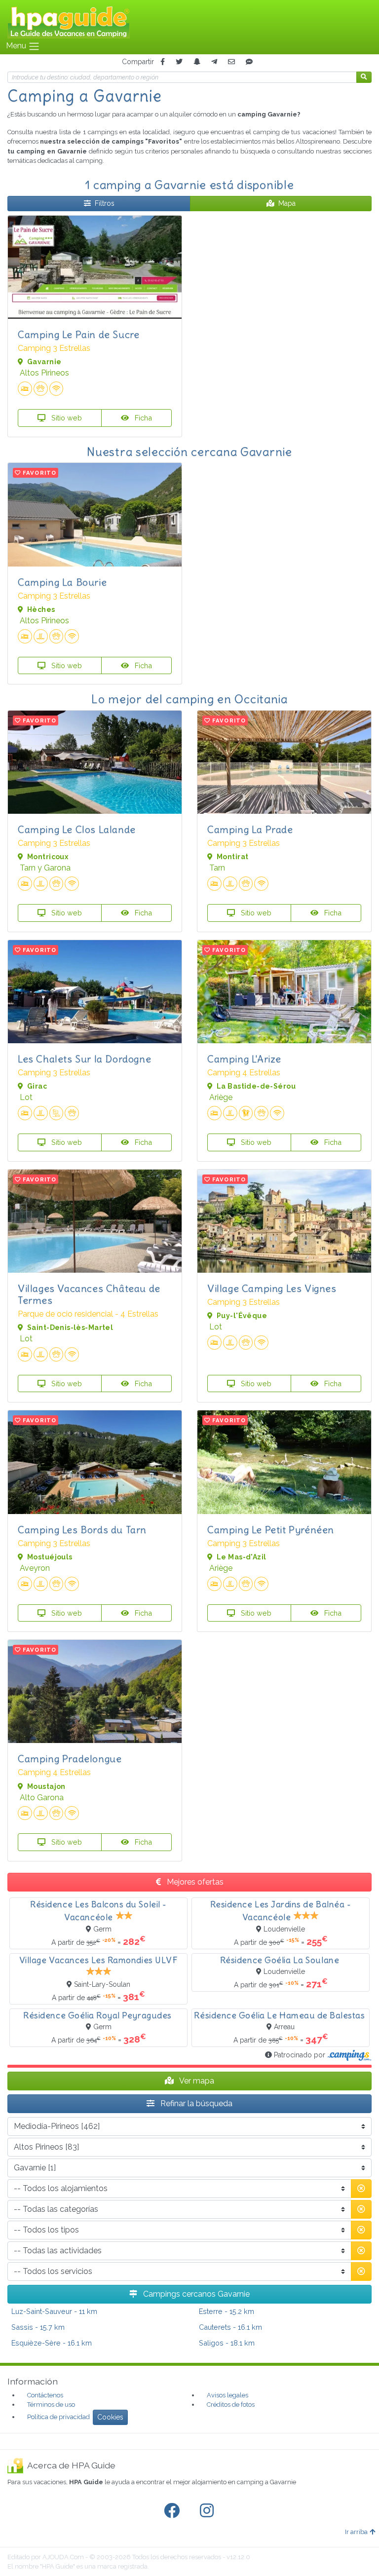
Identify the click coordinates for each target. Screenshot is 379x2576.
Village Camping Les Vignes (272, 1288)
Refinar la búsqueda (195, 2103)
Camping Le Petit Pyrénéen (271, 1530)
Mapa (287, 203)
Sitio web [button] (66, 418)
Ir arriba (356, 2532)
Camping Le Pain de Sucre (78, 334)
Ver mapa (196, 2081)
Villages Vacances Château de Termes (89, 1294)
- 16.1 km (230, 2327)
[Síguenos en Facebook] (174, 2511)
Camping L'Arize (244, 1059)
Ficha (142, 418)
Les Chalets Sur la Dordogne (84, 1059)
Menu (17, 46)
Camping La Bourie (62, 582)
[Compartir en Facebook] (163, 62)
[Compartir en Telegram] (214, 62)
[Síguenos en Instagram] (209, 2511)
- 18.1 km (227, 2343)
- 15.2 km (227, 2311)
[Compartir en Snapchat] (197, 62)
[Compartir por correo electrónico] (231, 62)
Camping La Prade (250, 829)
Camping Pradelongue (70, 1759)
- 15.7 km (38, 2327)
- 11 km (54, 2311)
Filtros (105, 203)
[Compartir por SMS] (249, 62)
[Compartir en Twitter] (179, 62)
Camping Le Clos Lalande (77, 829)
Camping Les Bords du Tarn (82, 1530)
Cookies (110, 2417)
